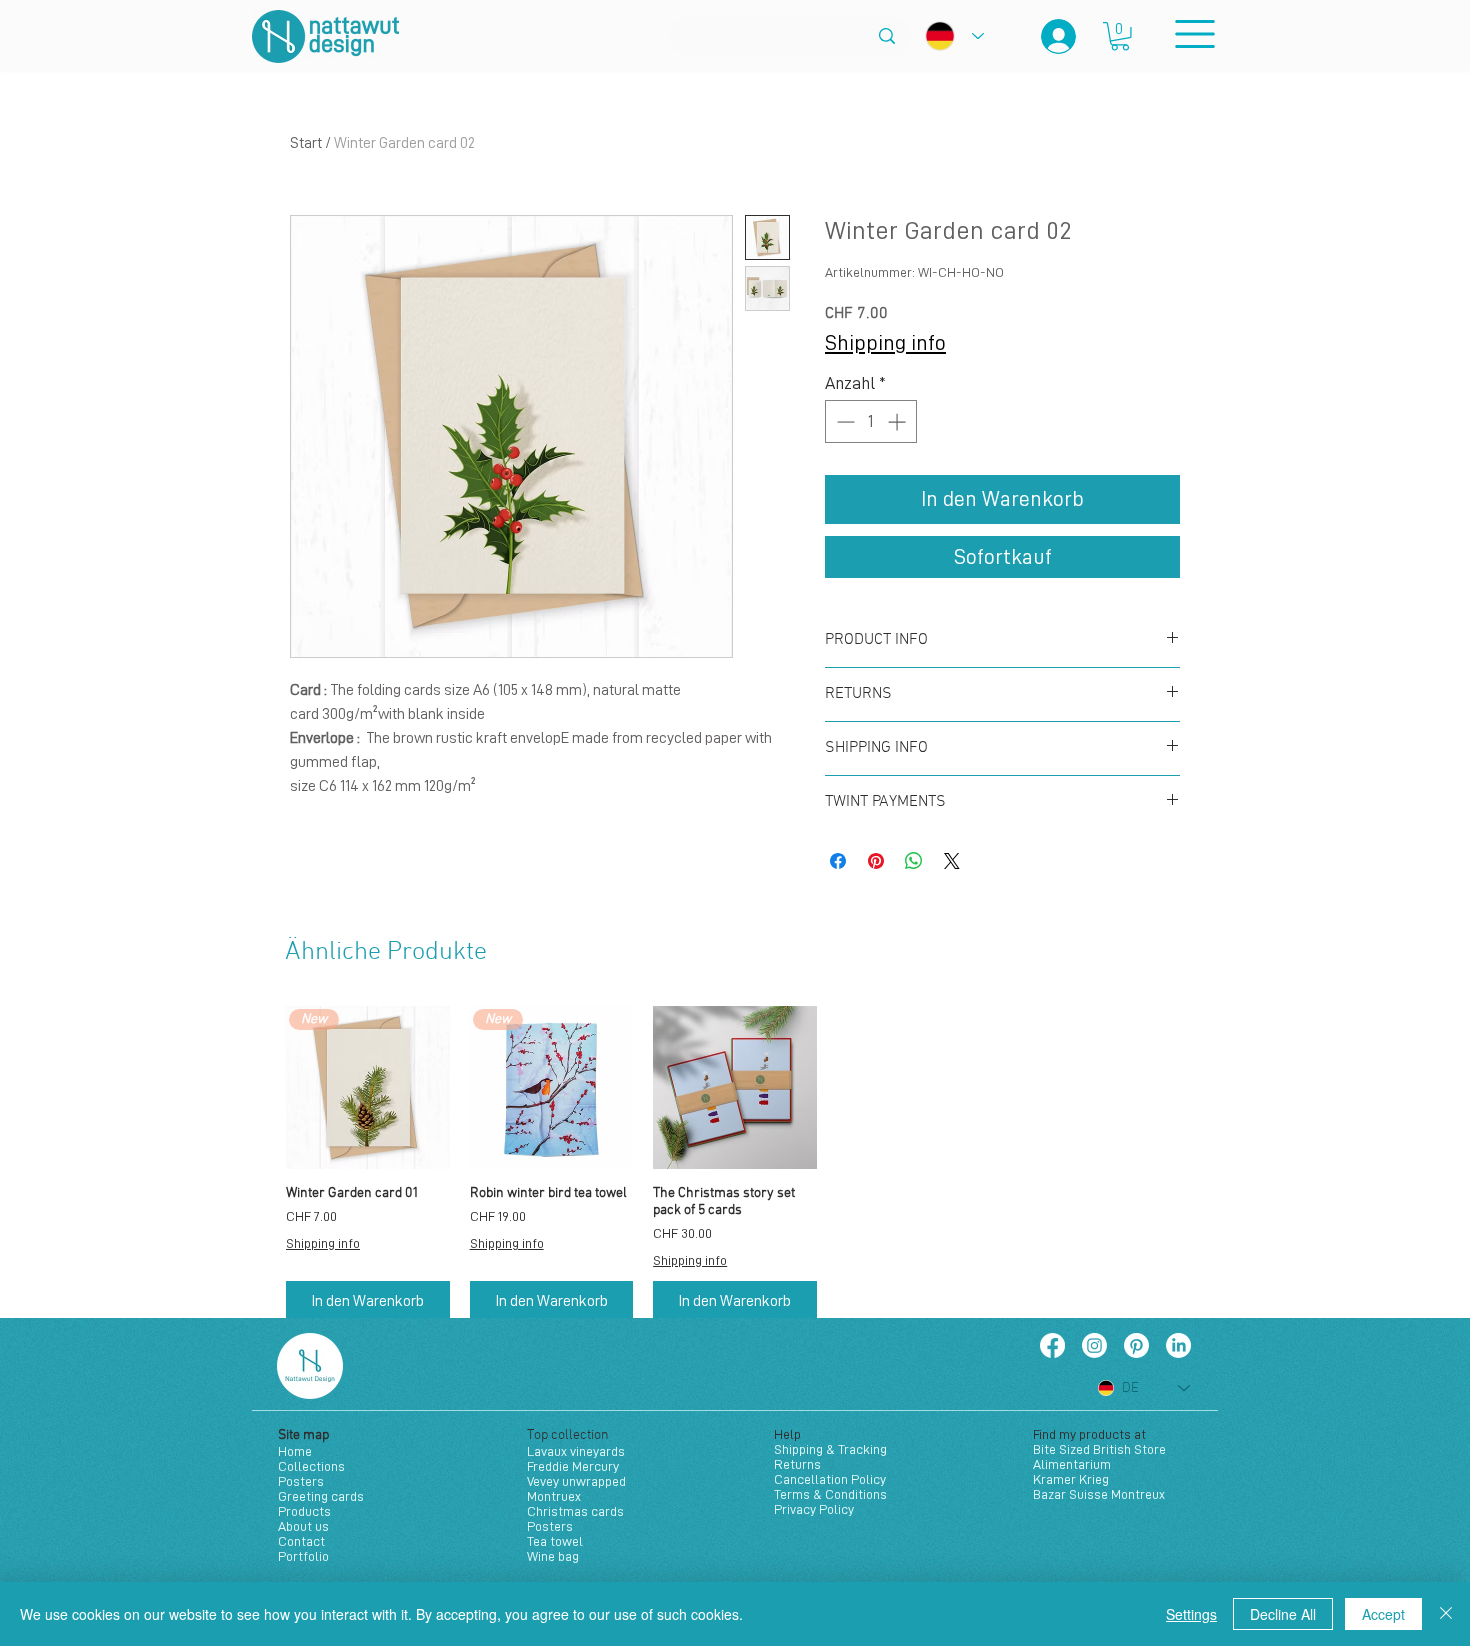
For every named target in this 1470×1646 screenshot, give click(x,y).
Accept (1383, 1614)
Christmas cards (575, 1511)
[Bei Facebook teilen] (838, 861)
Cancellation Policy (830, 1479)
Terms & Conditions (830, 1494)
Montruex (554, 1496)
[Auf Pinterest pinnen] (876, 861)
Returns (797, 1464)
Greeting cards (321, 1496)
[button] (1120, 36)
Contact (301, 1541)
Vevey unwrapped (576, 1481)
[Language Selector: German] (954, 36)
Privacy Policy (814, 1509)
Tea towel (555, 1541)
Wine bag (553, 1556)
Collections (311, 1466)
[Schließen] (1446, 1614)
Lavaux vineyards (576, 1451)
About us (303, 1526)
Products (304, 1511)
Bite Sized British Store (1099, 1449)
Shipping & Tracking (830, 1449)
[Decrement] (843, 421)
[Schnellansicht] (735, 1088)
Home (295, 1451)
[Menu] (1194, 33)
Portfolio (303, 1556)
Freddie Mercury (573, 1466)
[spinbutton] (871, 421)
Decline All (1283, 1614)
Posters (301, 1481)
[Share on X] (952, 861)
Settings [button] (1191, 1614)
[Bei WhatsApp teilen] (914, 861)
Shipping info (885, 343)
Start (306, 143)
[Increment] (898, 421)
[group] (735, 1163)
